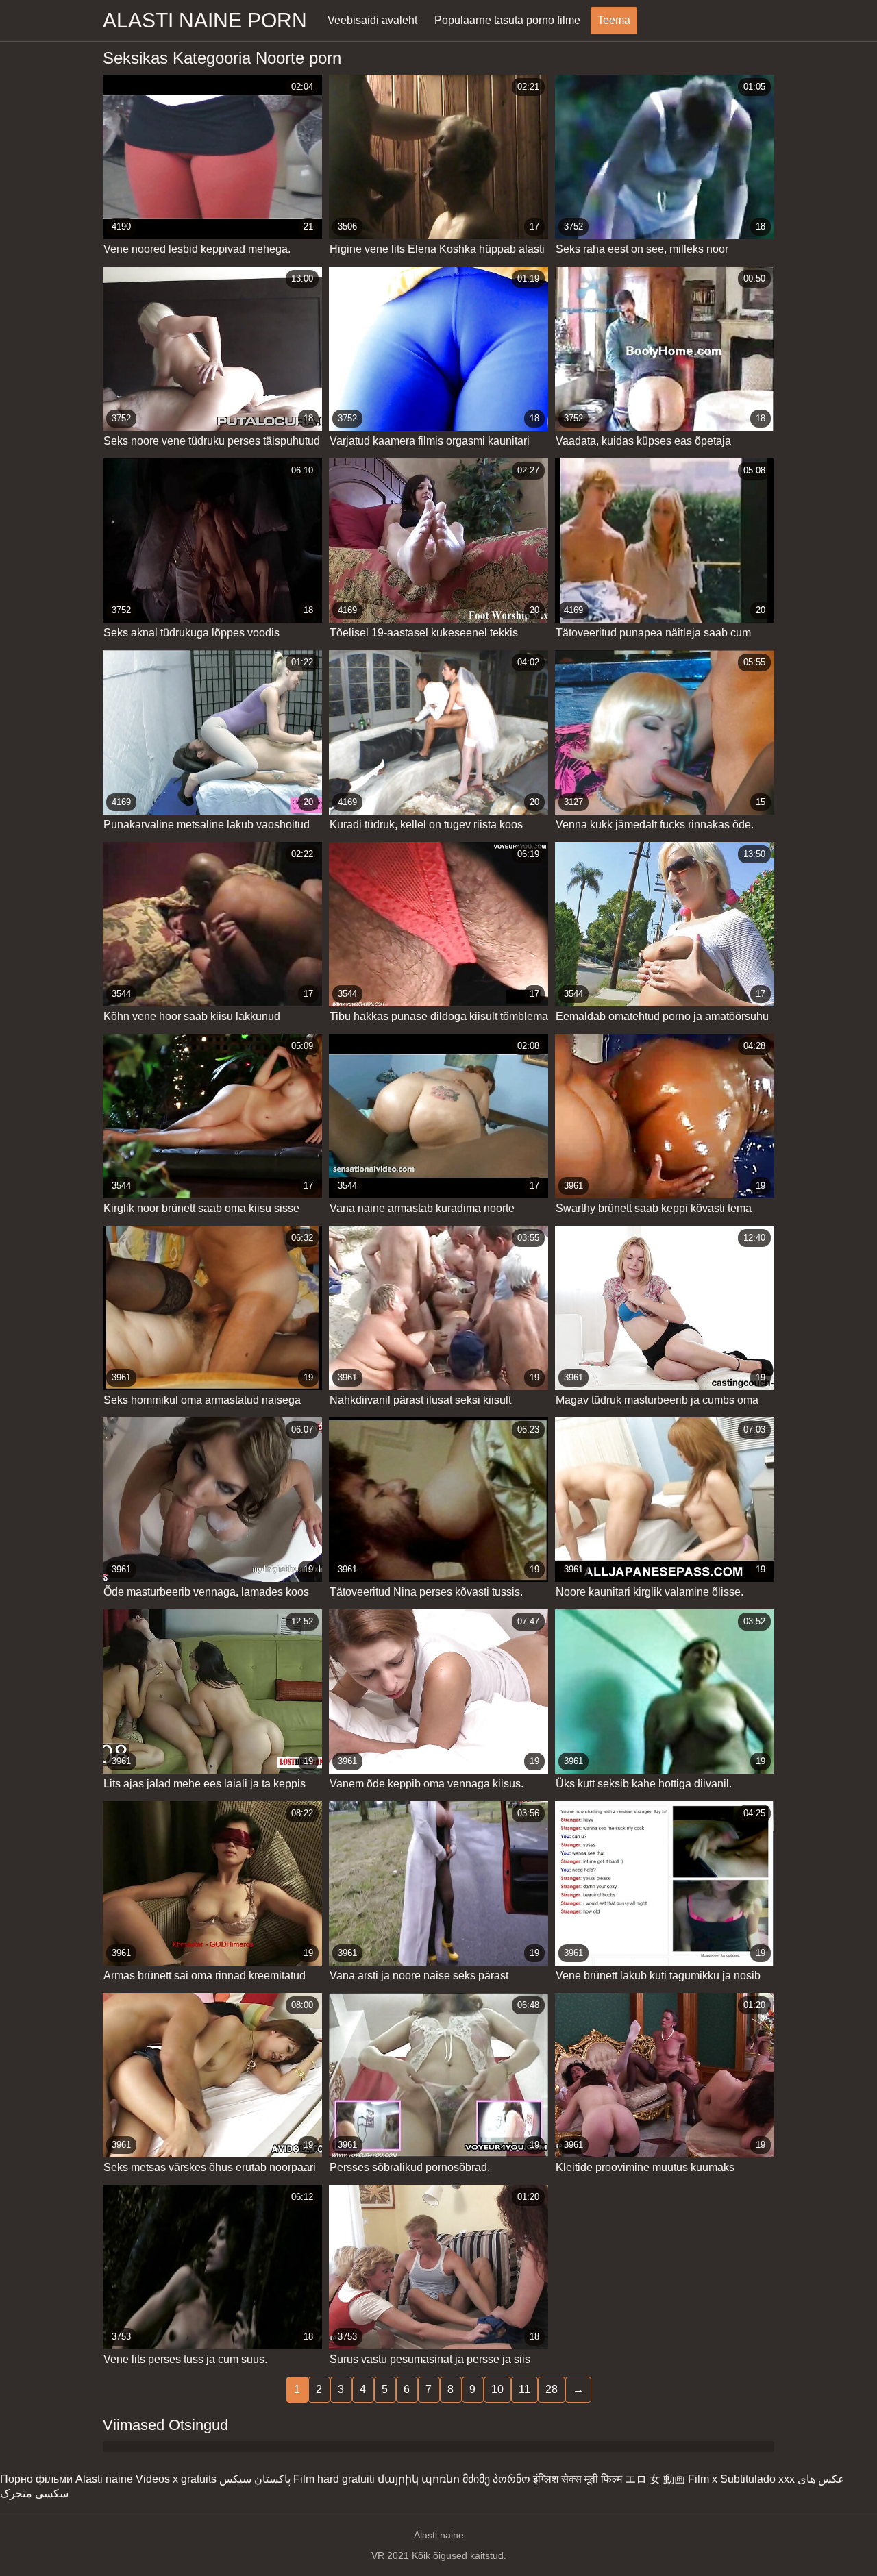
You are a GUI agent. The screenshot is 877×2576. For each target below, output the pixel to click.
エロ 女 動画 (655, 2479)
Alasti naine (104, 2479)
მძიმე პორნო (496, 2479)
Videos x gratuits (176, 2479)
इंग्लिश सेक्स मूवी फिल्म (578, 2479)
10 (497, 2389)
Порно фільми (36, 2479)
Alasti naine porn (205, 20)
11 (524, 2389)
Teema (614, 20)
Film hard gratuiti (334, 2479)
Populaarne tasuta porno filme (507, 20)
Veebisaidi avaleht (372, 20)
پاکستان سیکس (255, 2479)
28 (552, 2389)
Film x (703, 2479)
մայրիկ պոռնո (419, 2479)
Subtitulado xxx (757, 2479)
